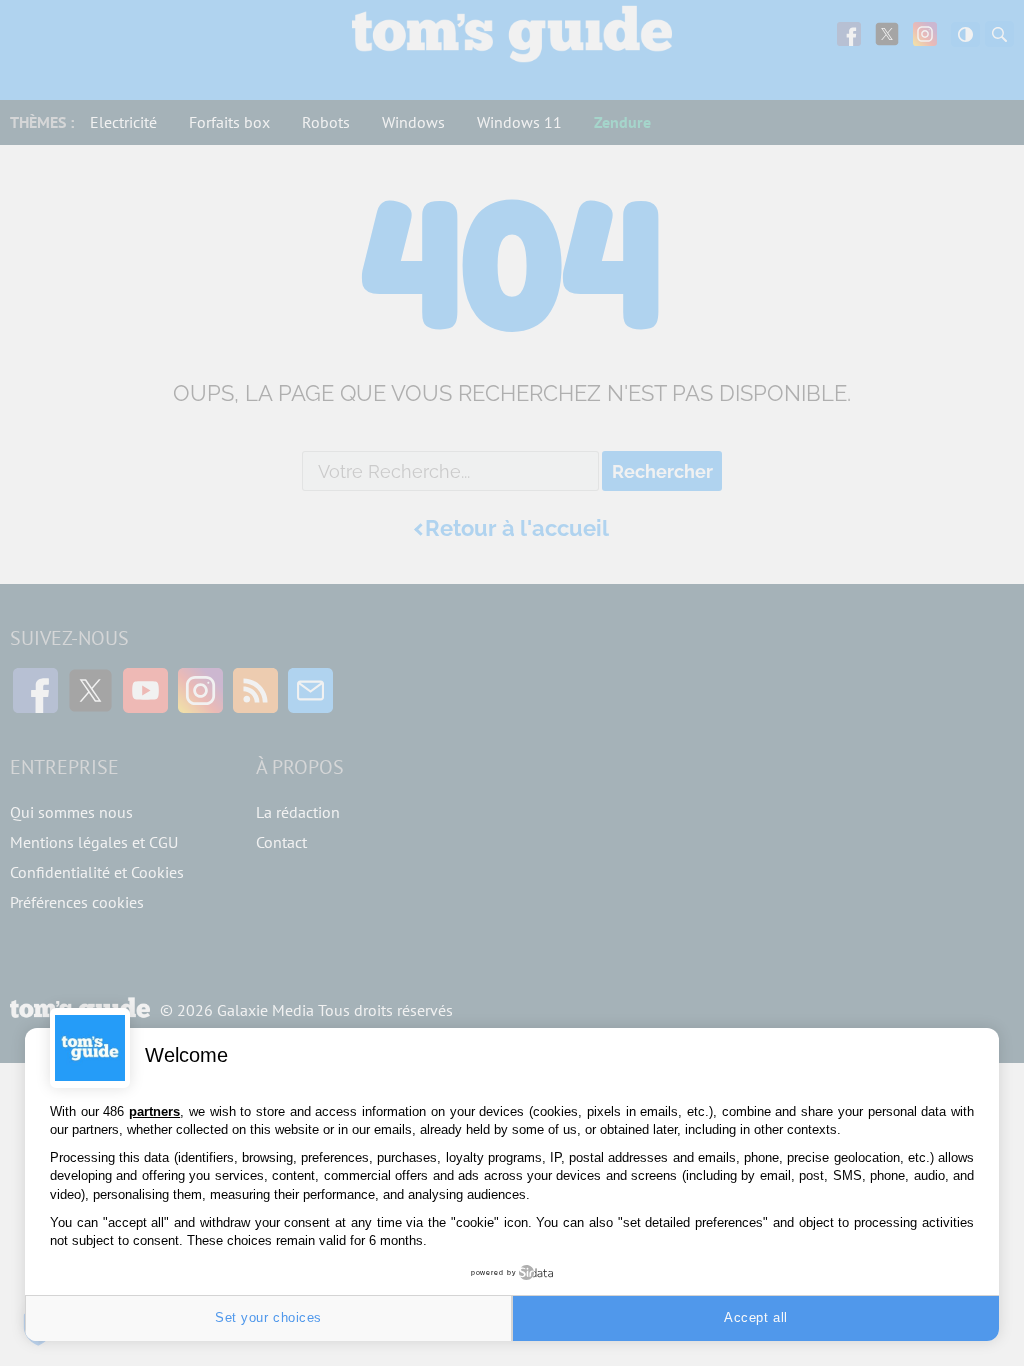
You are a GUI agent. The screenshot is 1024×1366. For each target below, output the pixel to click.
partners (154, 1111)
